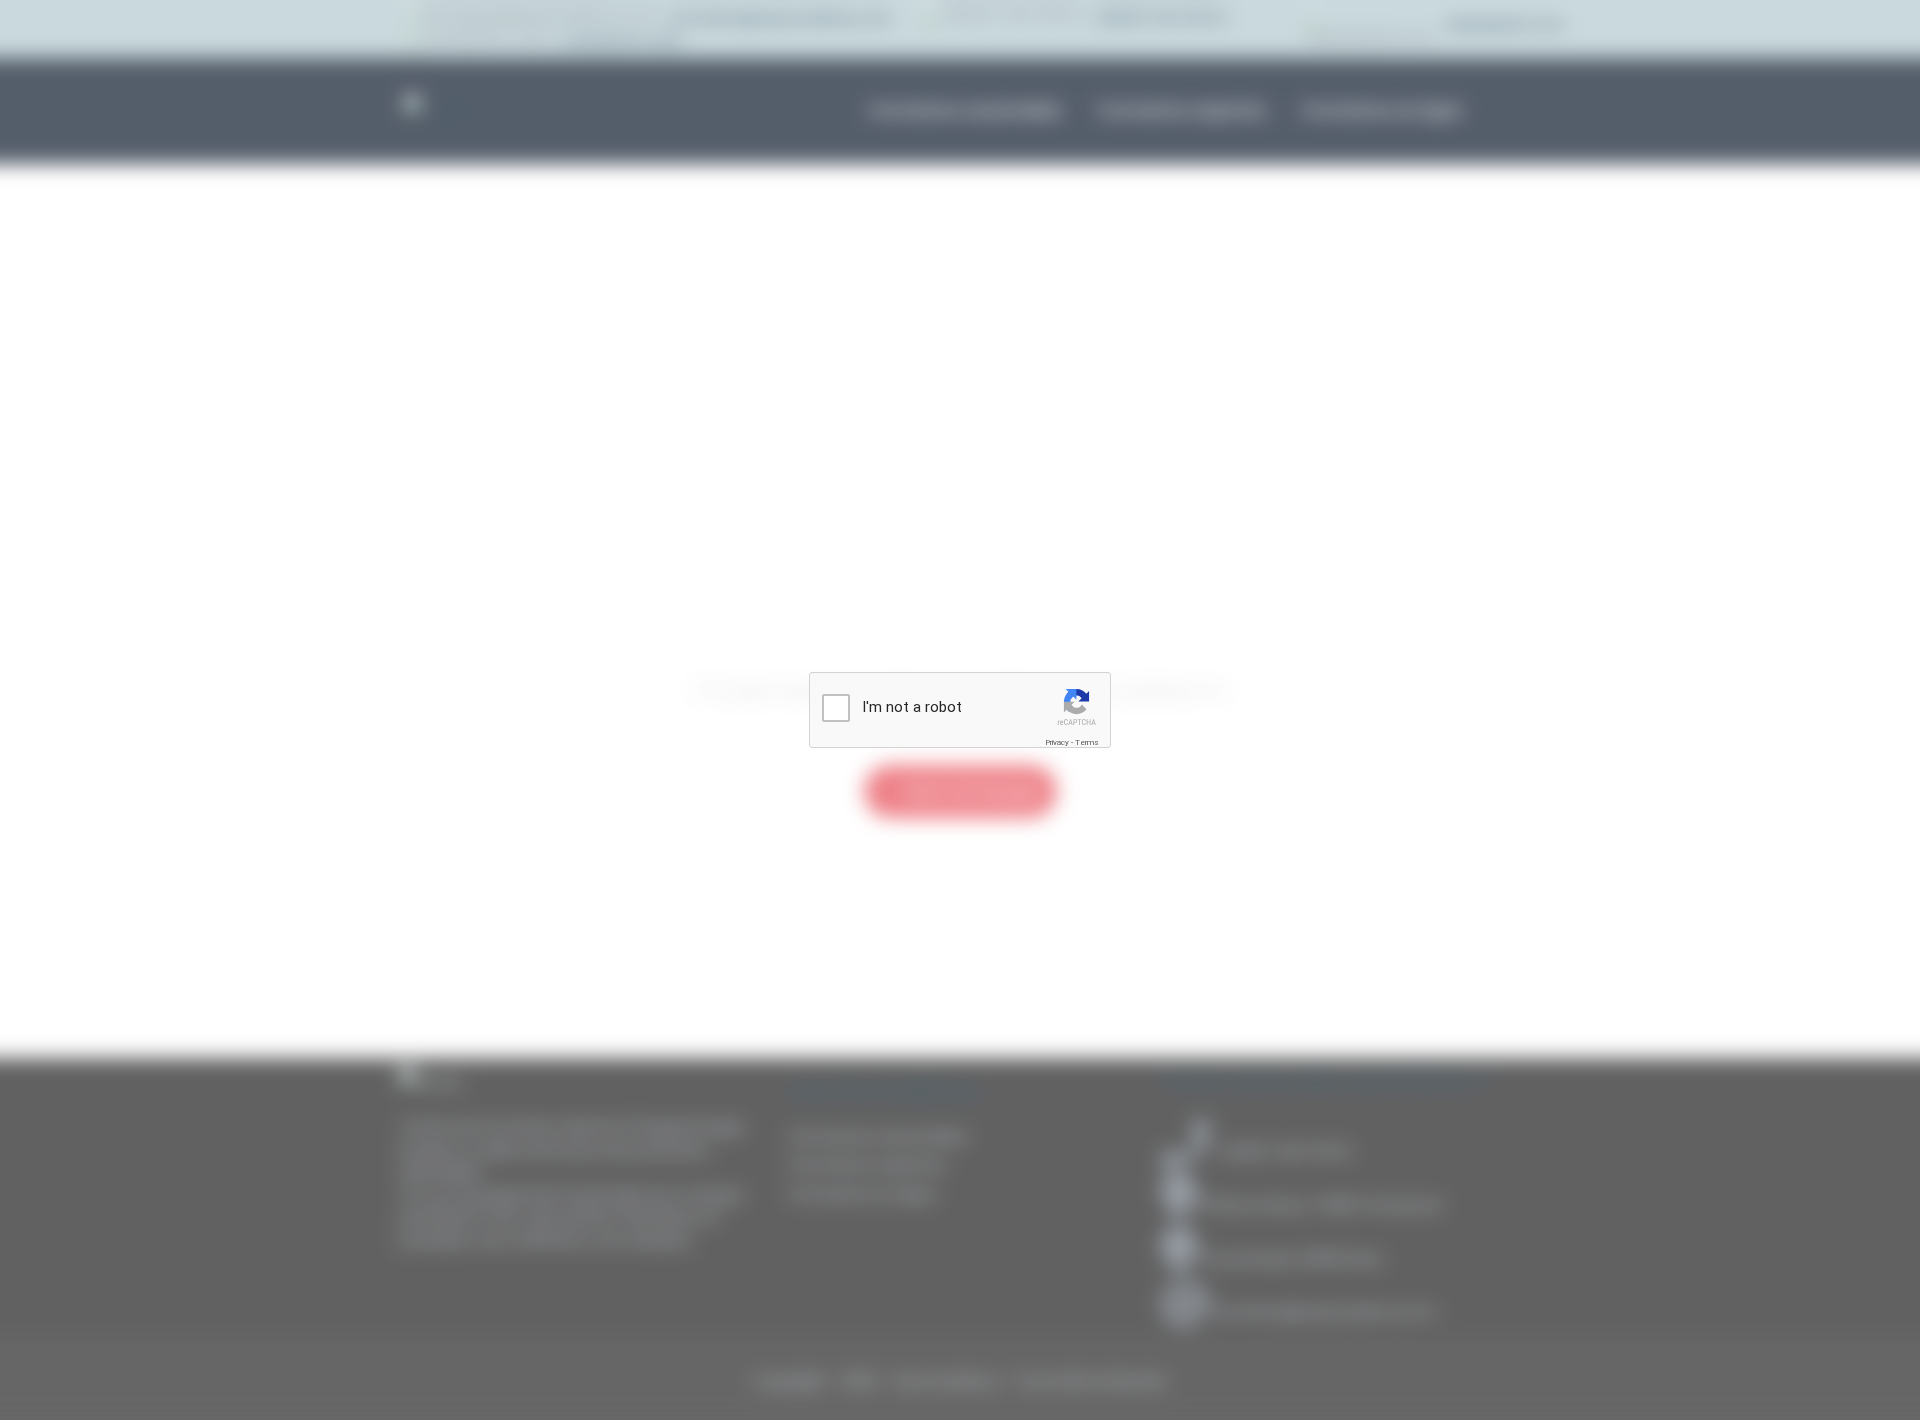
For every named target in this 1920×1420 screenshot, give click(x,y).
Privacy (1057, 742)
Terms (1087, 742)
